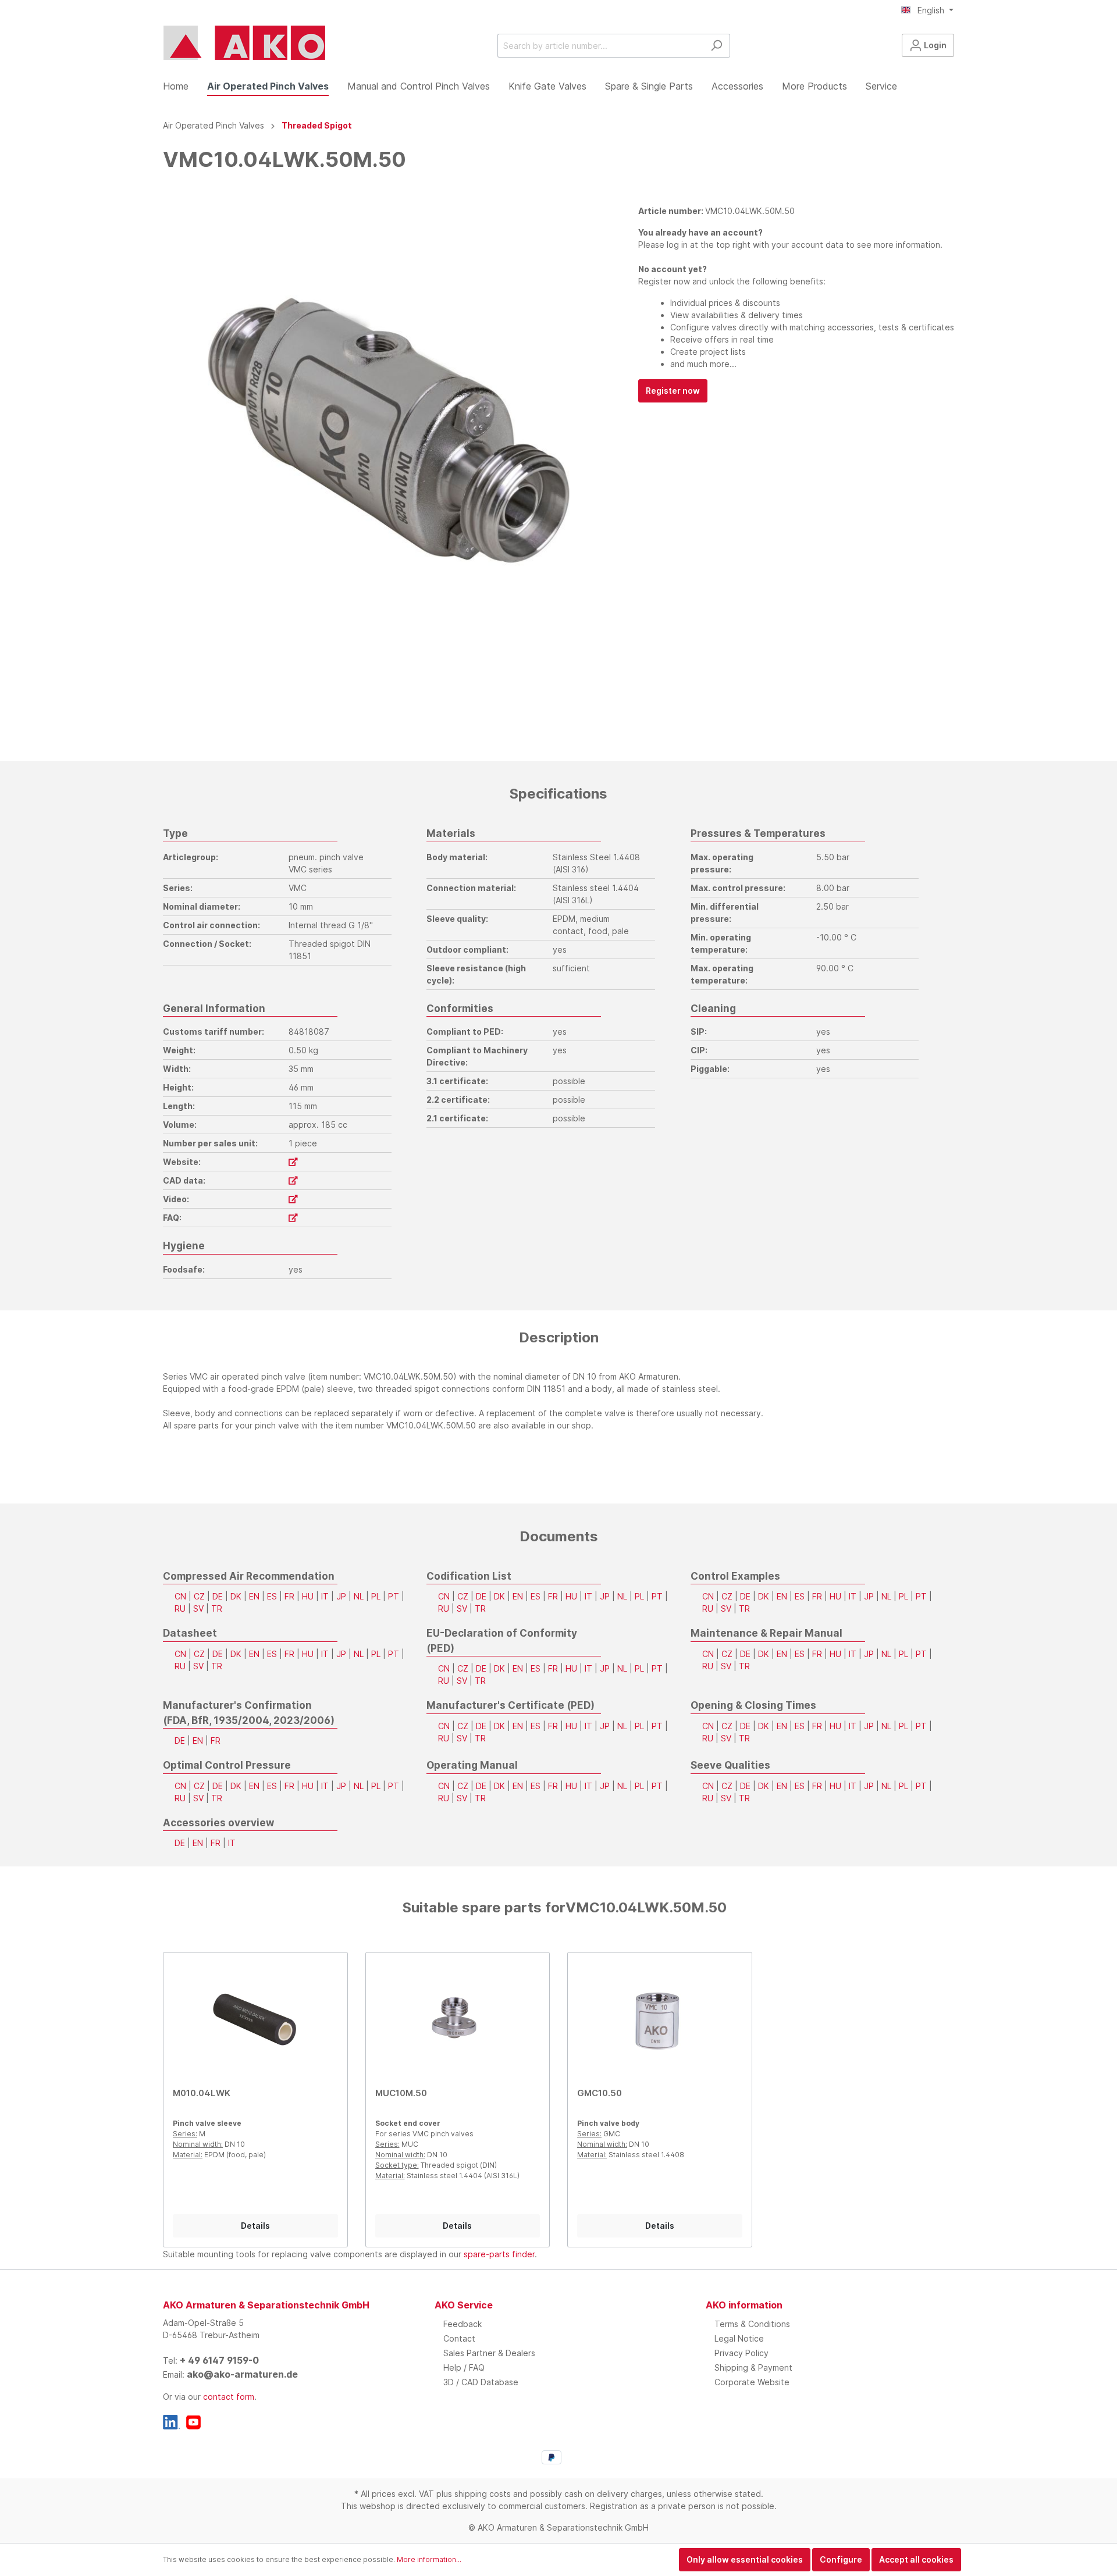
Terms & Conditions (752, 2324)
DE (218, 1596)
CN (180, 1596)
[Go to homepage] (244, 43)
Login (934, 45)
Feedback (463, 2324)
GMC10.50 (600, 2093)
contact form (229, 2397)
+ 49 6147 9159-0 (219, 2360)
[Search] (716, 46)
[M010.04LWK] (255, 2020)
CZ (199, 1596)
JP (341, 1596)
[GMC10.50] (660, 2020)
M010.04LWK (202, 2093)
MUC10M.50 (401, 2093)
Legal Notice (739, 2338)
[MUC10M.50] (458, 2020)
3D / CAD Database (481, 2382)
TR (217, 1608)
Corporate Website (752, 2382)
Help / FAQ (464, 2367)
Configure (841, 2559)
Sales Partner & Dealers (489, 2353)
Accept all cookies (916, 2559)
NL (359, 1596)
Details (255, 2226)
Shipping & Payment (753, 2367)
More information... (429, 2559)
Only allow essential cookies (745, 2559)
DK (236, 1596)
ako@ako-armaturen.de (242, 2374)
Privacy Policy (741, 2353)
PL (376, 1596)
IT (325, 1596)
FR (289, 1596)
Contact (459, 2338)
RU (180, 1608)
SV (198, 1608)
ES (272, 1596)
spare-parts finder (499, 2254)
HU (308, 1596)
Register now (673, 391)
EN (254, 1596)
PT (394, 1596)
